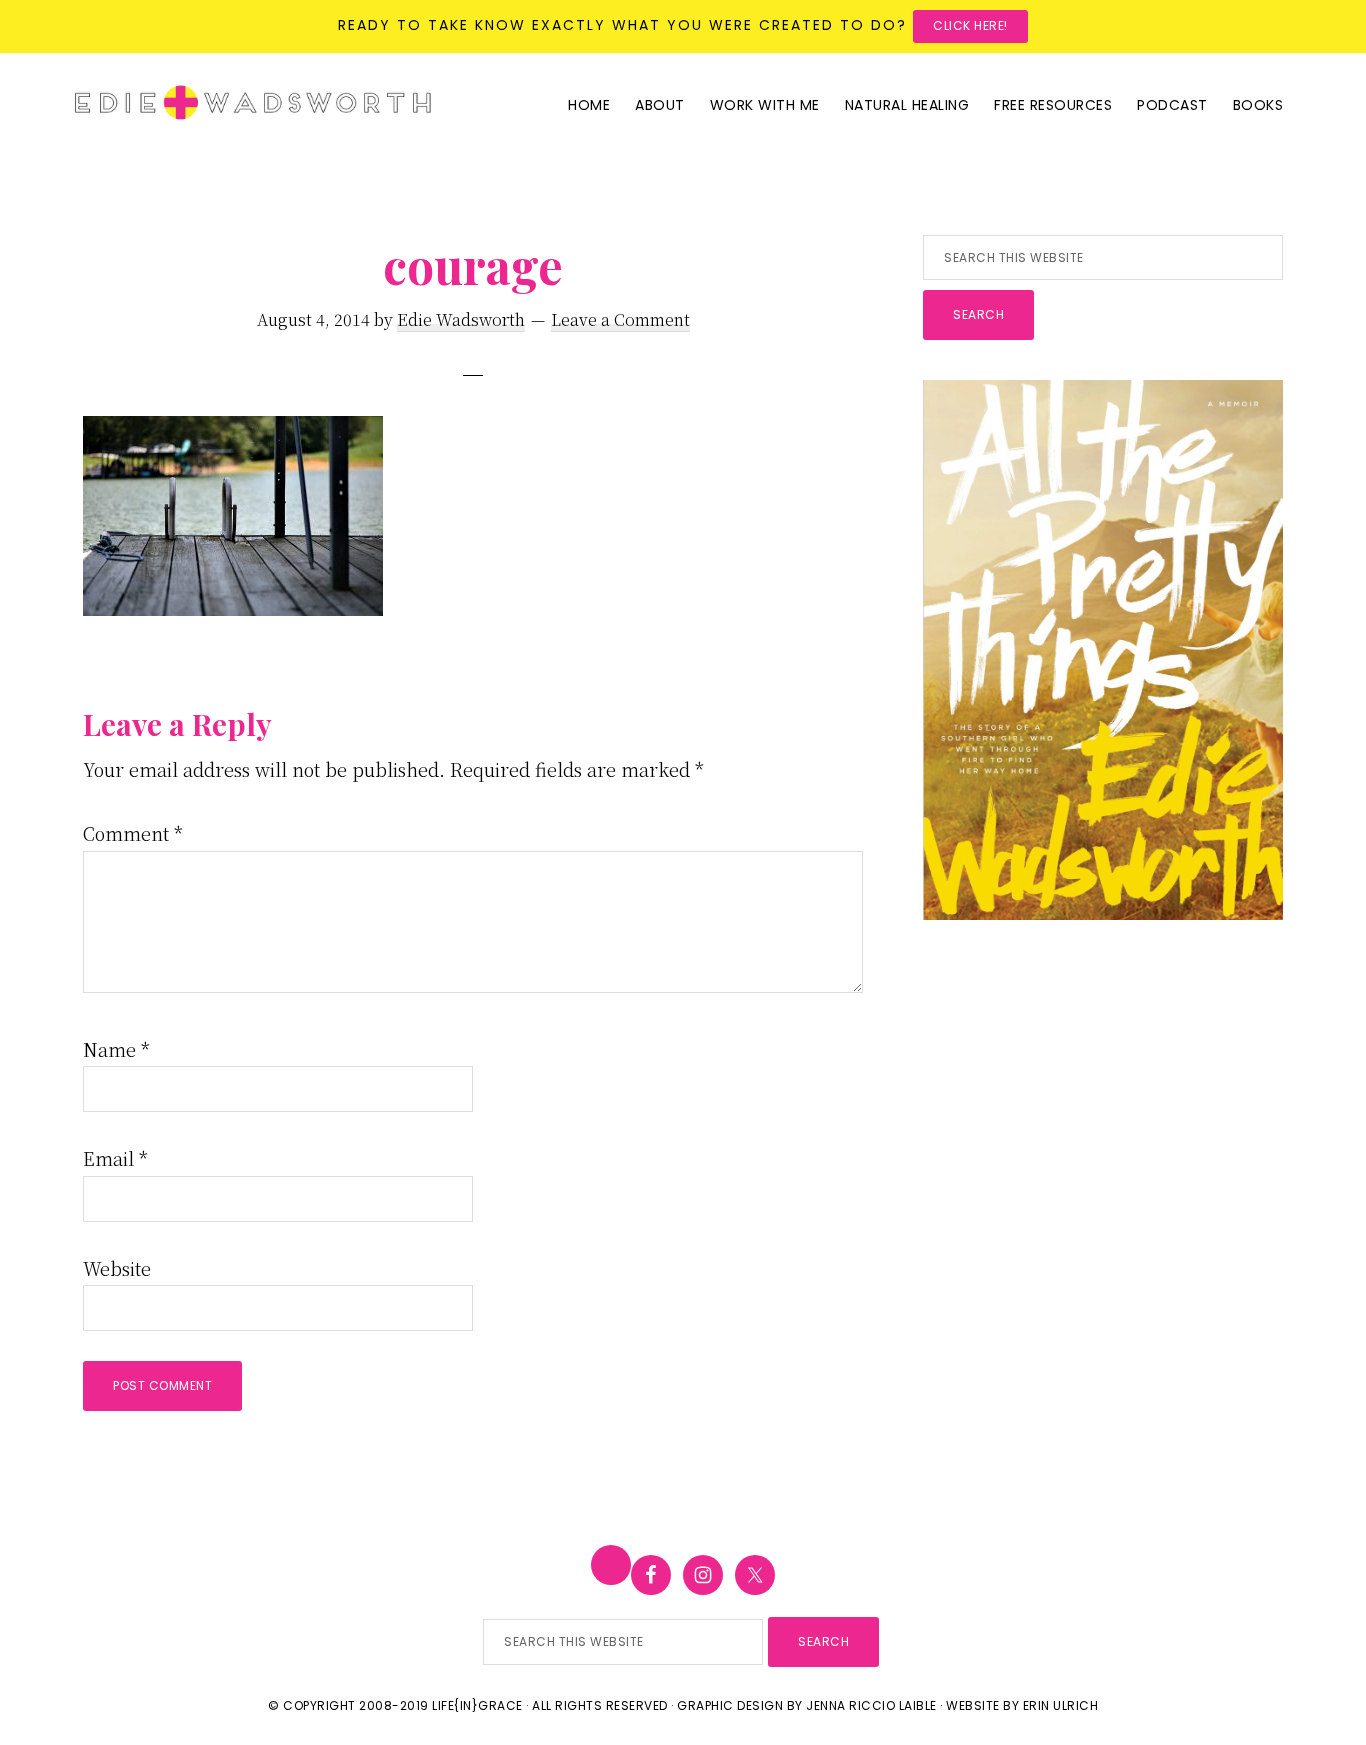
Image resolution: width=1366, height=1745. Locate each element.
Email (115, 1158)
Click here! (970, 25)
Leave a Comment (620, 319)
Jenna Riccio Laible (871, 1705)
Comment (133, 833)
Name (116, 1049)
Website (117, 1268)
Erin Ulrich (1061, 1705)
